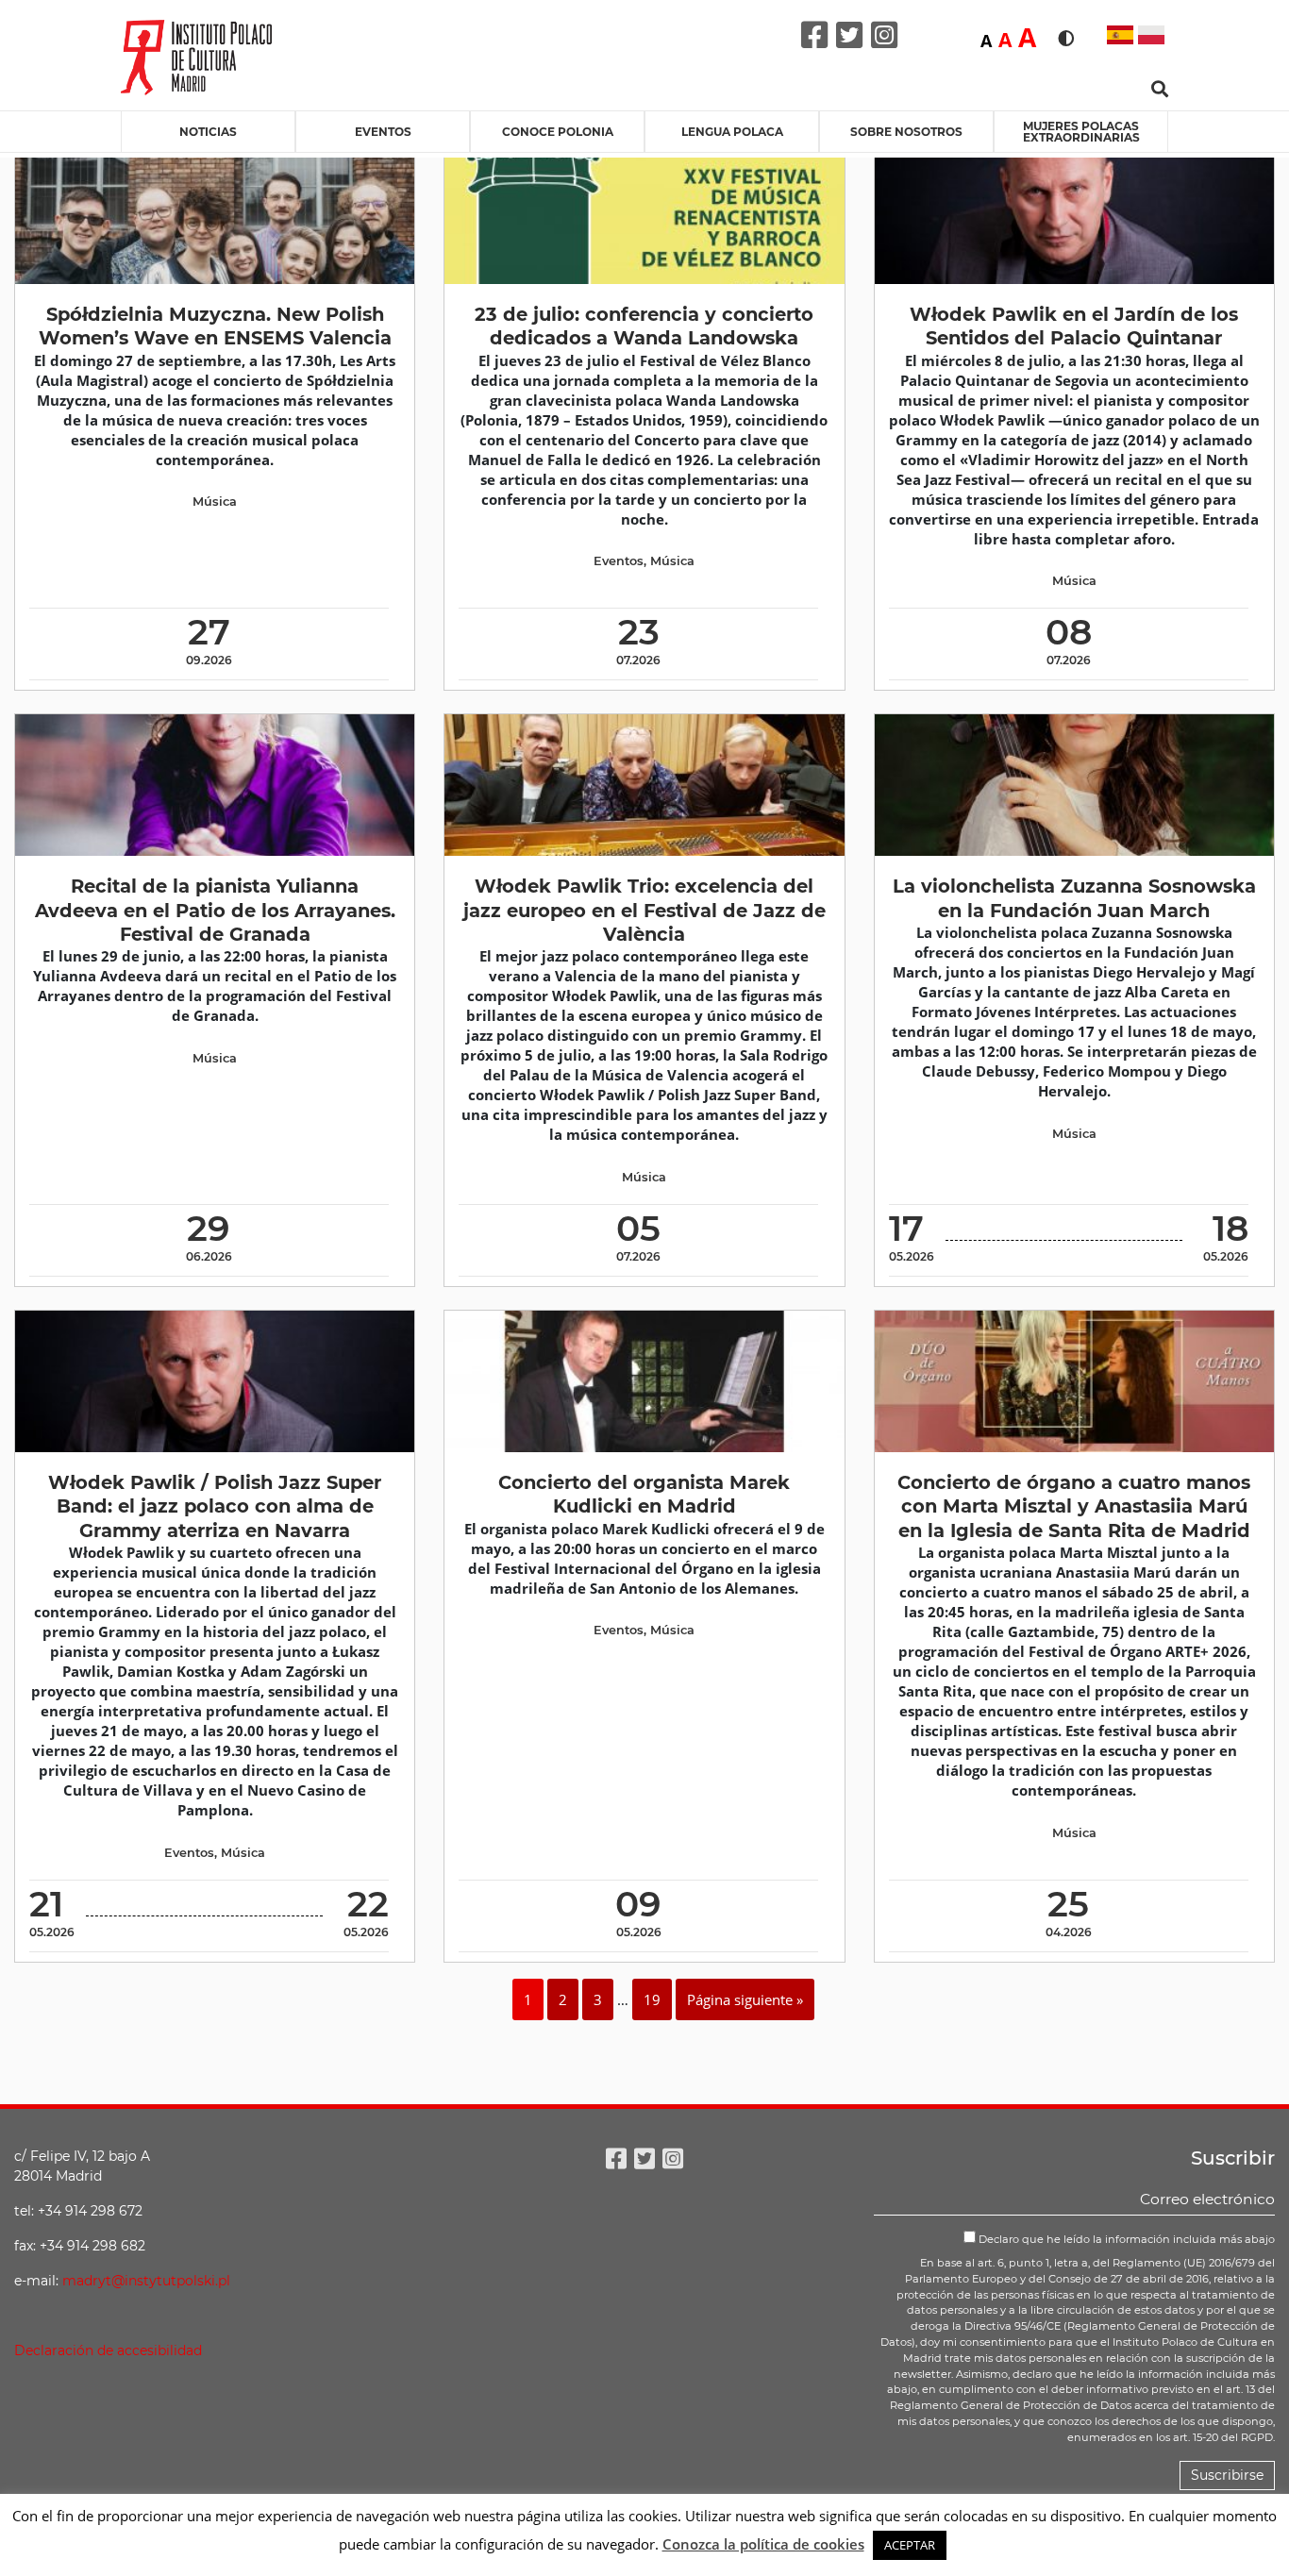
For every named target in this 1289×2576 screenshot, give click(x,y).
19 (652, 1999)
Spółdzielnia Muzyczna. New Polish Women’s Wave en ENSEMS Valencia (215, 326)
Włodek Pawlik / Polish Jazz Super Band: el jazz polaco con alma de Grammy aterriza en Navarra (215, 1506)
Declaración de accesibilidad (108, 2350)
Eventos (383, 132)
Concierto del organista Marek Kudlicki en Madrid (644, 1494)
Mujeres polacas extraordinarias (1081, 132)
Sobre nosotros (906, 132)
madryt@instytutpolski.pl (146, 2281)
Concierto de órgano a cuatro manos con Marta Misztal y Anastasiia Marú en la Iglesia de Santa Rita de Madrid (1074, 1506)
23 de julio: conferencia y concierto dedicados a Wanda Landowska (644, 326)
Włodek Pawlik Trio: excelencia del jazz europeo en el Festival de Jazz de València (644, 910)
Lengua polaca (732, 132)
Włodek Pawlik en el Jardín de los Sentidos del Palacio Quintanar (1074, 326)
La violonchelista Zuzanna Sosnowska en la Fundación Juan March (1074, 898)
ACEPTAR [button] (910, 2545)
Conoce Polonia (558, 132)
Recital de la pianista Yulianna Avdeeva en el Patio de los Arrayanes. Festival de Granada (215, 910)
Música (215, 502)
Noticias (208, 132)
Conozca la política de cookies (763, 2544)
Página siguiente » (745, 1999)
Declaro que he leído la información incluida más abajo (1125, 2239)
